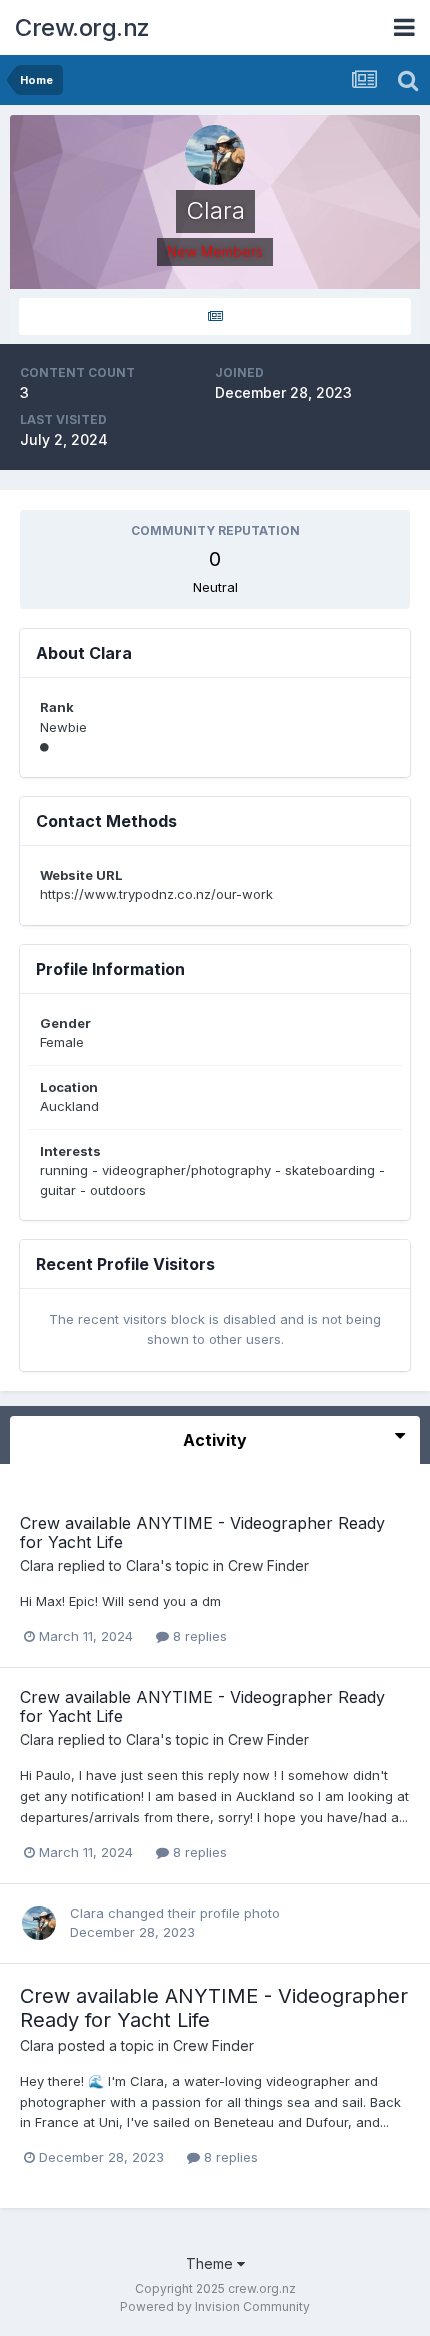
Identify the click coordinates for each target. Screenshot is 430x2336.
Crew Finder (268, 1565)
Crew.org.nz (82, 27)
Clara (37, 1565)
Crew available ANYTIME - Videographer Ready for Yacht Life (202, 1532)
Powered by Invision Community (215, 2306)
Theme (211, 2263)
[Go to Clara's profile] (39, 1923)
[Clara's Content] (215, 316)
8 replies (198, 1636)
